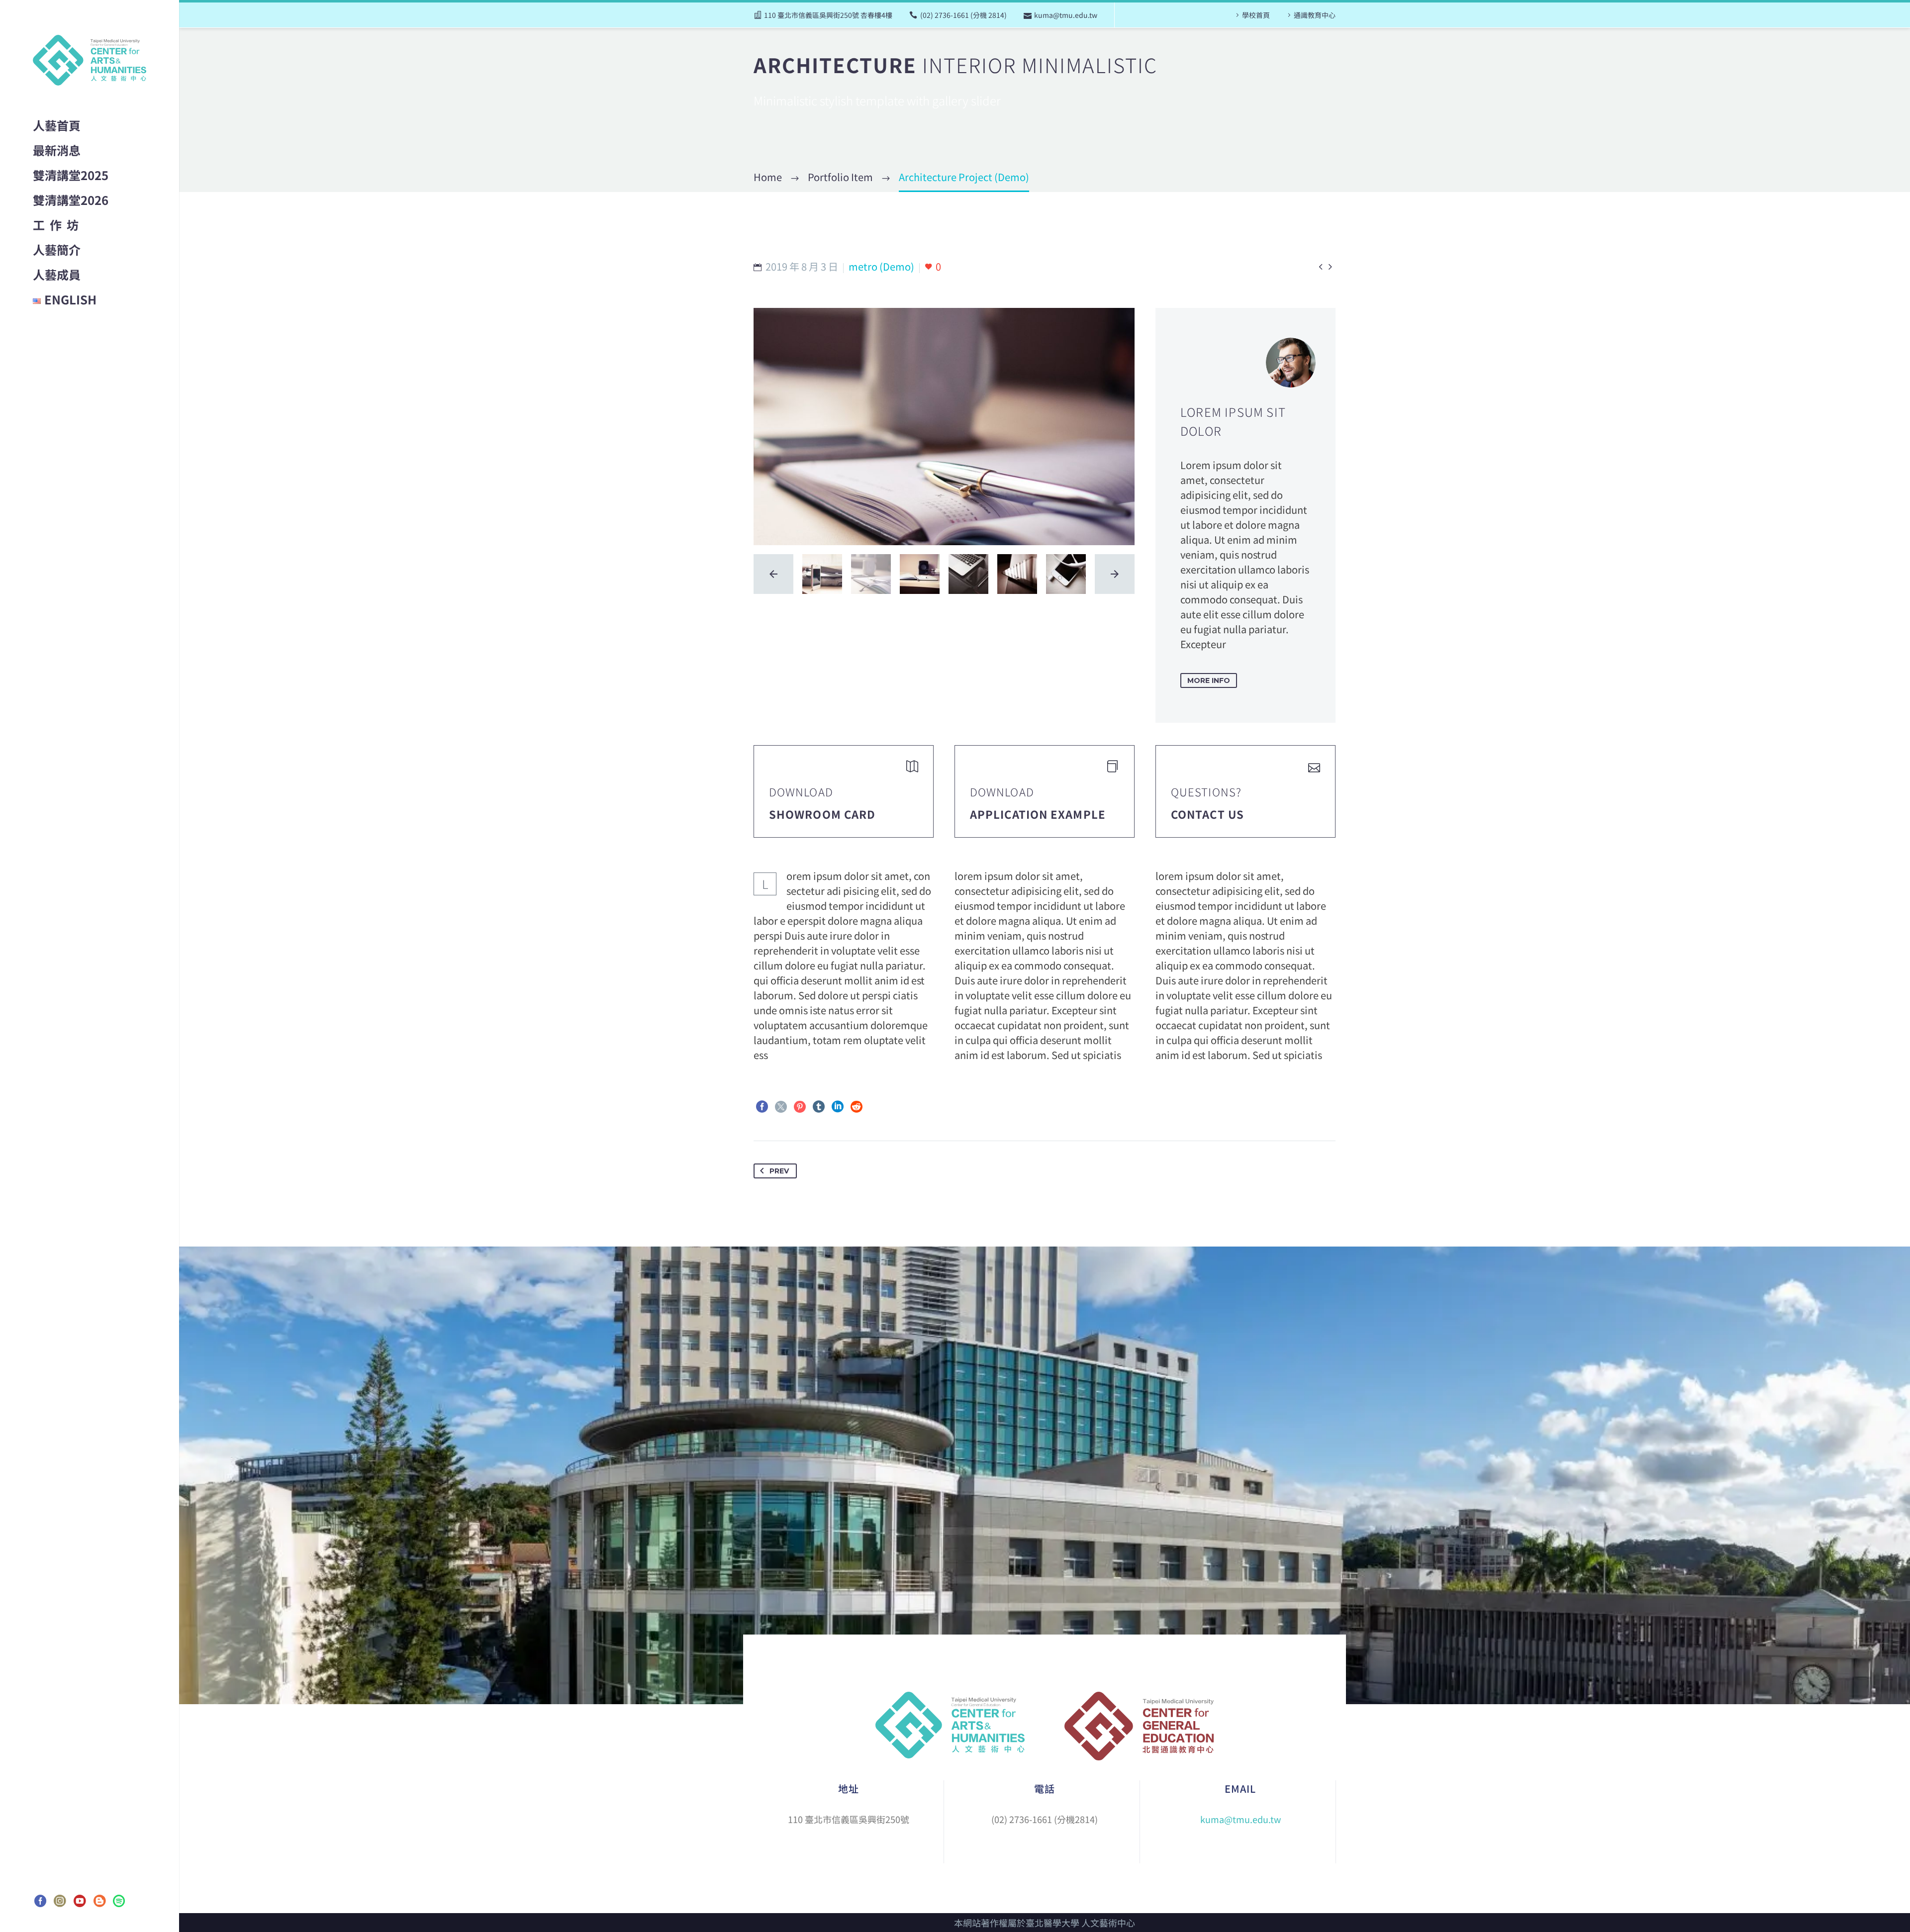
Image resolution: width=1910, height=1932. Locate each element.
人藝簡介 (57, 249)
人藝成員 (57, 274)
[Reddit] (857, 1107)
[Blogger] (99, 1901)
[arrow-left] (773, 574)
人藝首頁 (57, 125)
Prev (779, 1171)
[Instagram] (60, 1901)
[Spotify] (119, 1901)
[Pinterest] (800, 1107)
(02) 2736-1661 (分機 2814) (963, 15)
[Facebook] (40, 1901)
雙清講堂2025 (71, 175)
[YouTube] (80, 1901)
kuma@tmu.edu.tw (1066, 15)
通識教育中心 (1315, 15)
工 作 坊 (56, 225)
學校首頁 (1256, 15)
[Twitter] (781, 1107)
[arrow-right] (1115, 574)
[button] (1209, 680)
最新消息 (57, 150)
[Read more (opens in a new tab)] (844, 791)
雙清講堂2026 (71, 200)
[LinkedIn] (838, 1107)
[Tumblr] (819, 1107)
